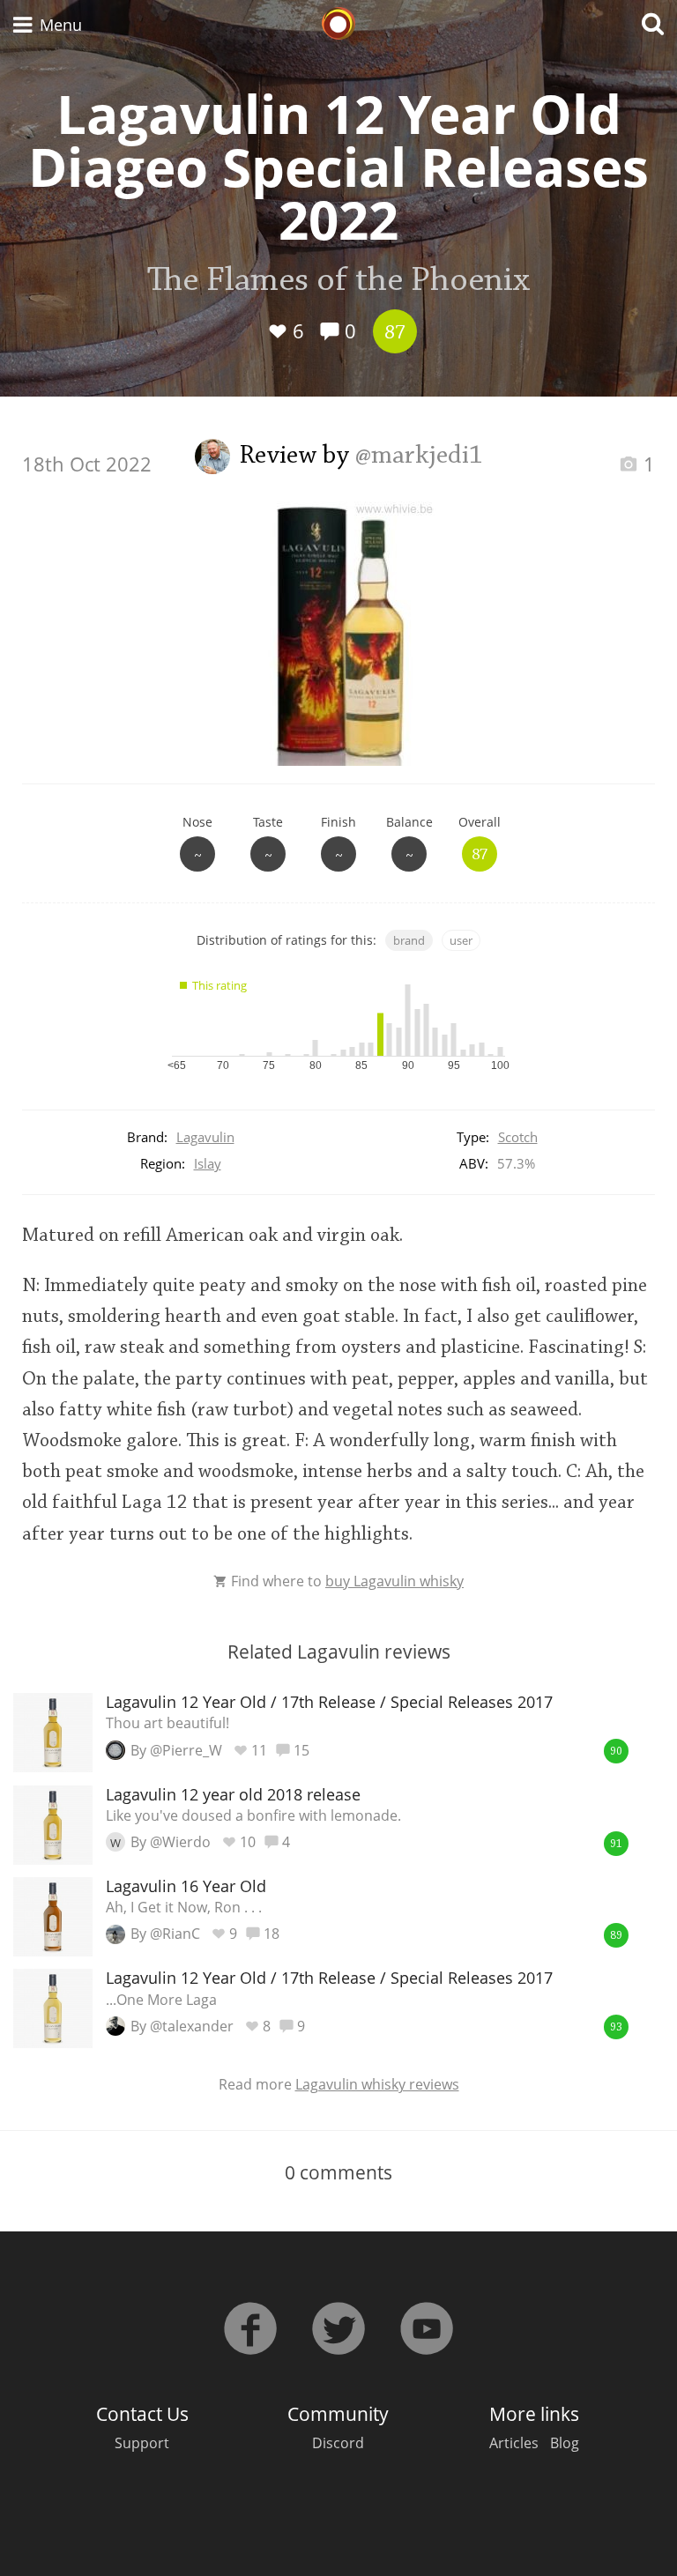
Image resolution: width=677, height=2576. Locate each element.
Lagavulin (205, 1137)
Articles (514, 2443)
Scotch (518, 1137)
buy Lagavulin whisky (394, 1581)
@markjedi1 (419, 457)
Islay (208, 1163)
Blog (565, 2443)
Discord (338, 2443)
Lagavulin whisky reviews (377, 2084)
